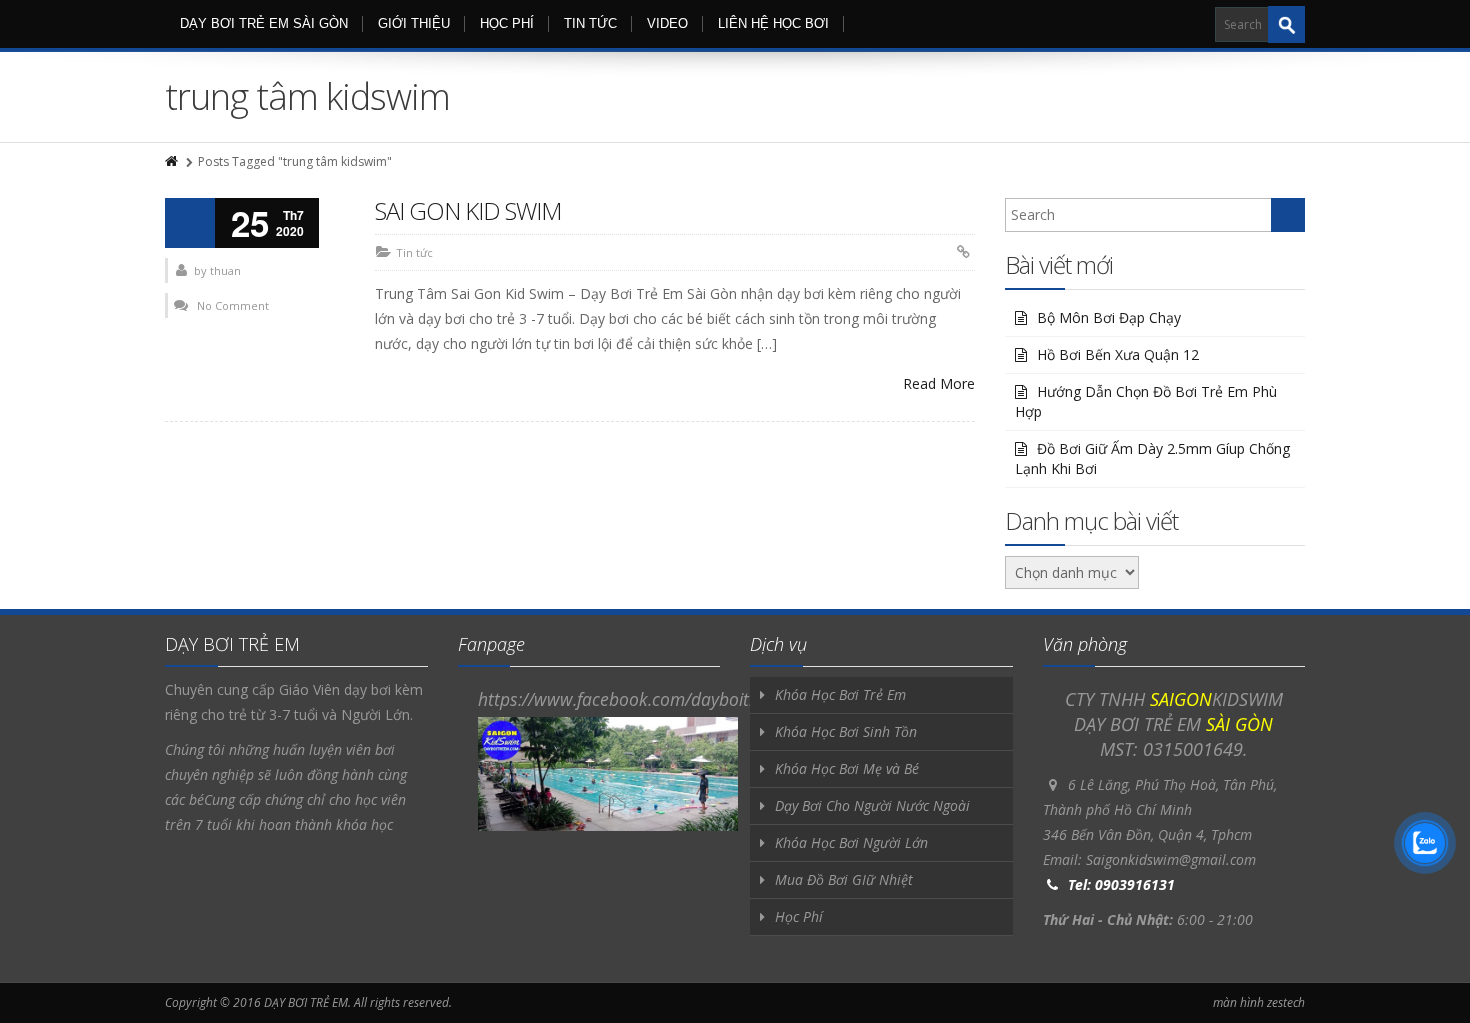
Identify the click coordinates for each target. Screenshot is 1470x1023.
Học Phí (507, 23)
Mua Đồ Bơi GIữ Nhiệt (844, 879)
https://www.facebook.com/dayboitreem (633, 699)
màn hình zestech (1259, 1002)
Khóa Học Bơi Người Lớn (851, 842)
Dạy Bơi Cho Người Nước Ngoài (872, 805)
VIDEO (667, 23)
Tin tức (590, 23)
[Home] (173, 161)
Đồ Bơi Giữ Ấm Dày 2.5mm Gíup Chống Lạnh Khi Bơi (1152, 458)
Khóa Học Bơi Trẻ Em (840, 694)
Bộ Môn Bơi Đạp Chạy (1109, 317)
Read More (939, 383)
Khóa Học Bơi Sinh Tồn (846, 731)
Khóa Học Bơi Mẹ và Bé (847, 768)
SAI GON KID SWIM (468, 210)
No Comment (233, 305)
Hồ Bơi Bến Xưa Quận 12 (1118, 354)
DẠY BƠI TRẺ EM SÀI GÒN (264, 23)
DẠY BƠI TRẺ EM (306, 1002)
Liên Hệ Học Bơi (773, 23)
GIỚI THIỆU (414, 23)
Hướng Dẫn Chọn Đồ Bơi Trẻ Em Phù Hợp (1146, 401)
